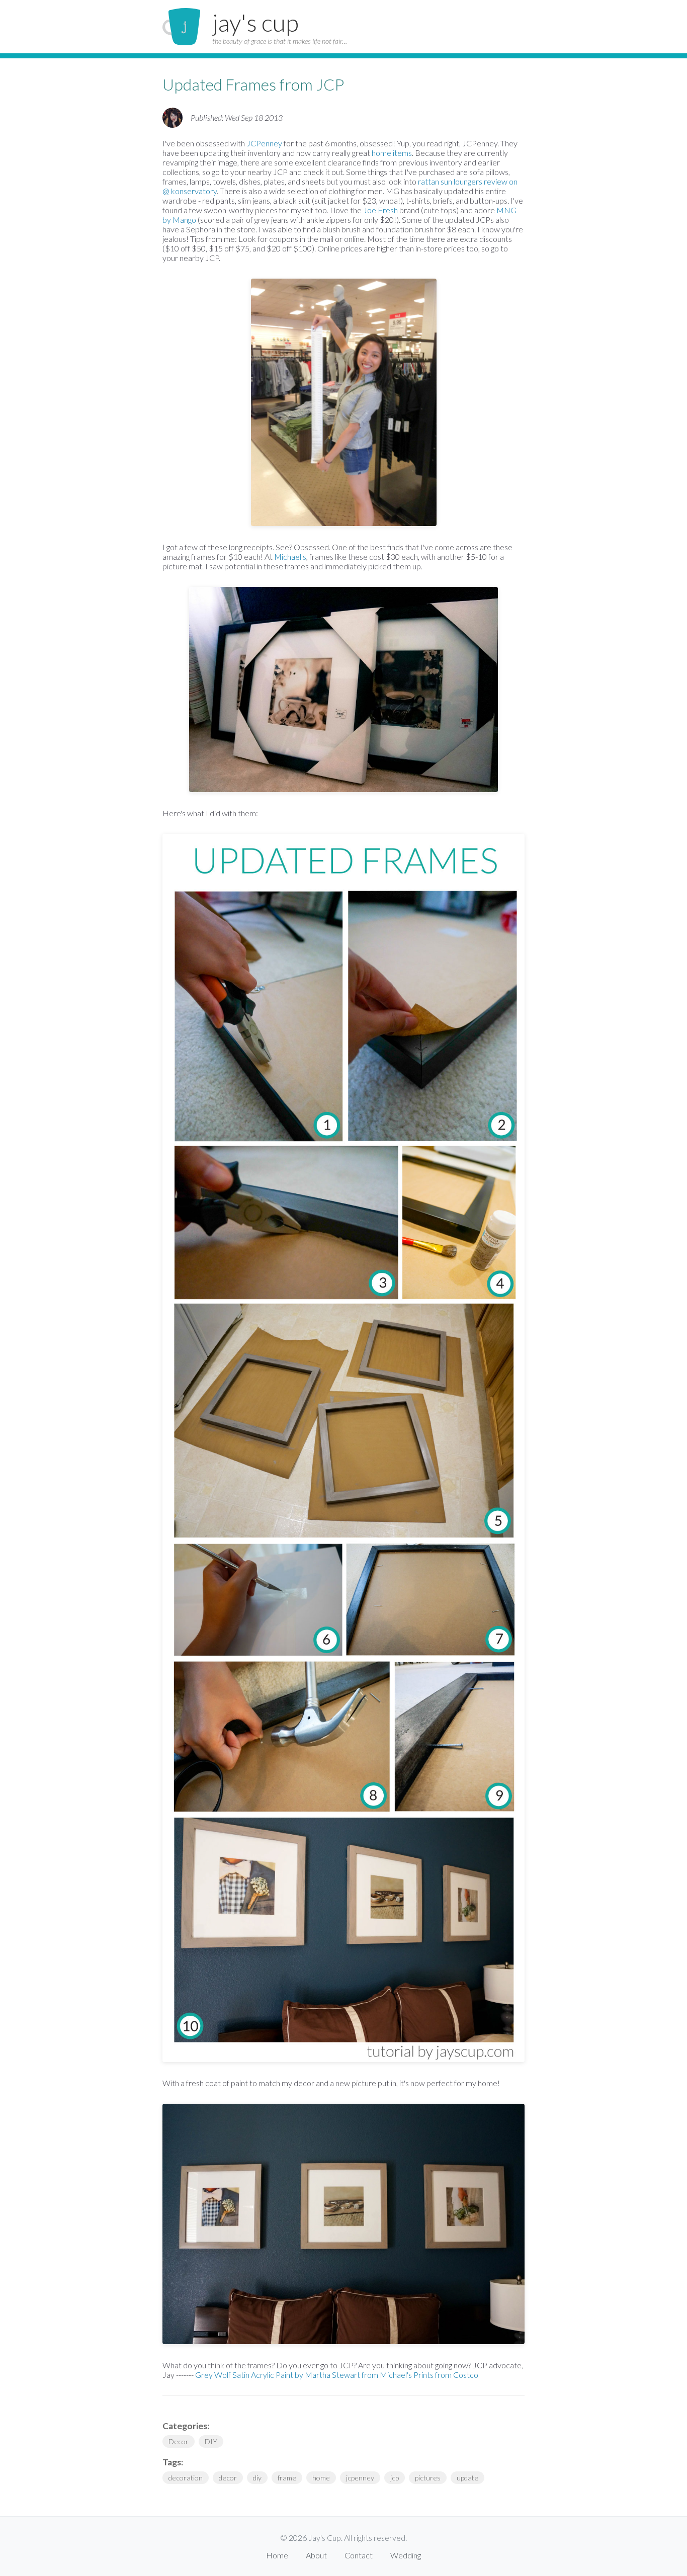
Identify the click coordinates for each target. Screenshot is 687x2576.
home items (392, 153)
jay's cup (255, 22)
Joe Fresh (380, 210)
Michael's (290, 556)
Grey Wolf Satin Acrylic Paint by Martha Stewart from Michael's (304, 2375)
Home (277, 2555)
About (316, 2555)
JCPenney (264, 143)
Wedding (406, 2555)
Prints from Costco (446, 2375)
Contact (359, 2555)
